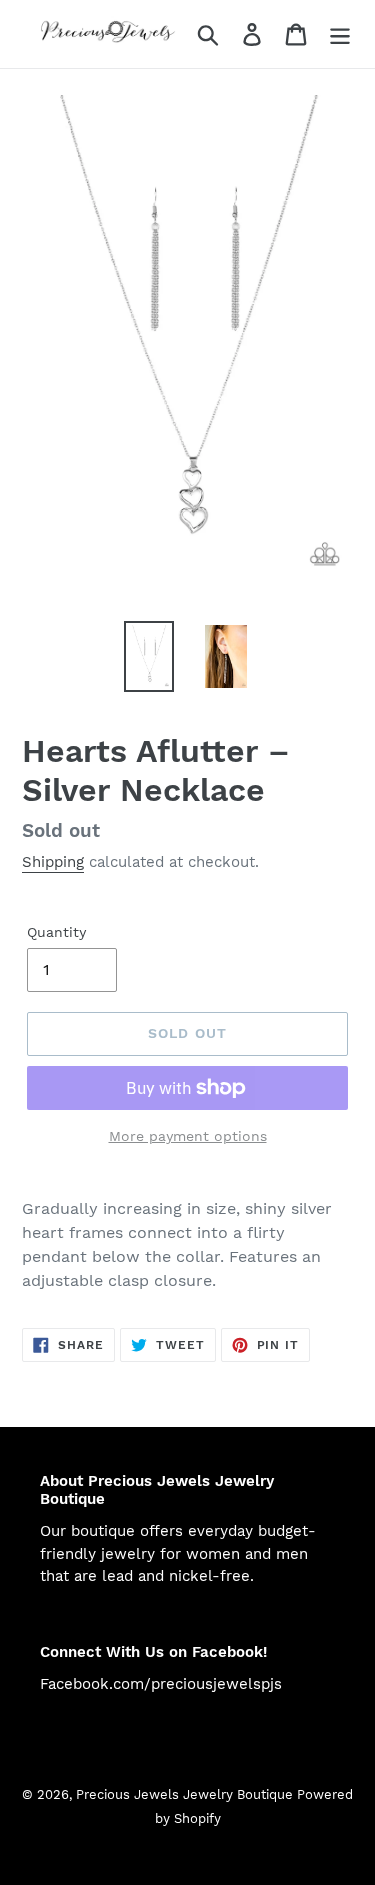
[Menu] (340, 34)
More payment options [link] (188, 1136)
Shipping (53, 862)
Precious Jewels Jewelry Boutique (186, 1794)
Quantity (56, 932)
